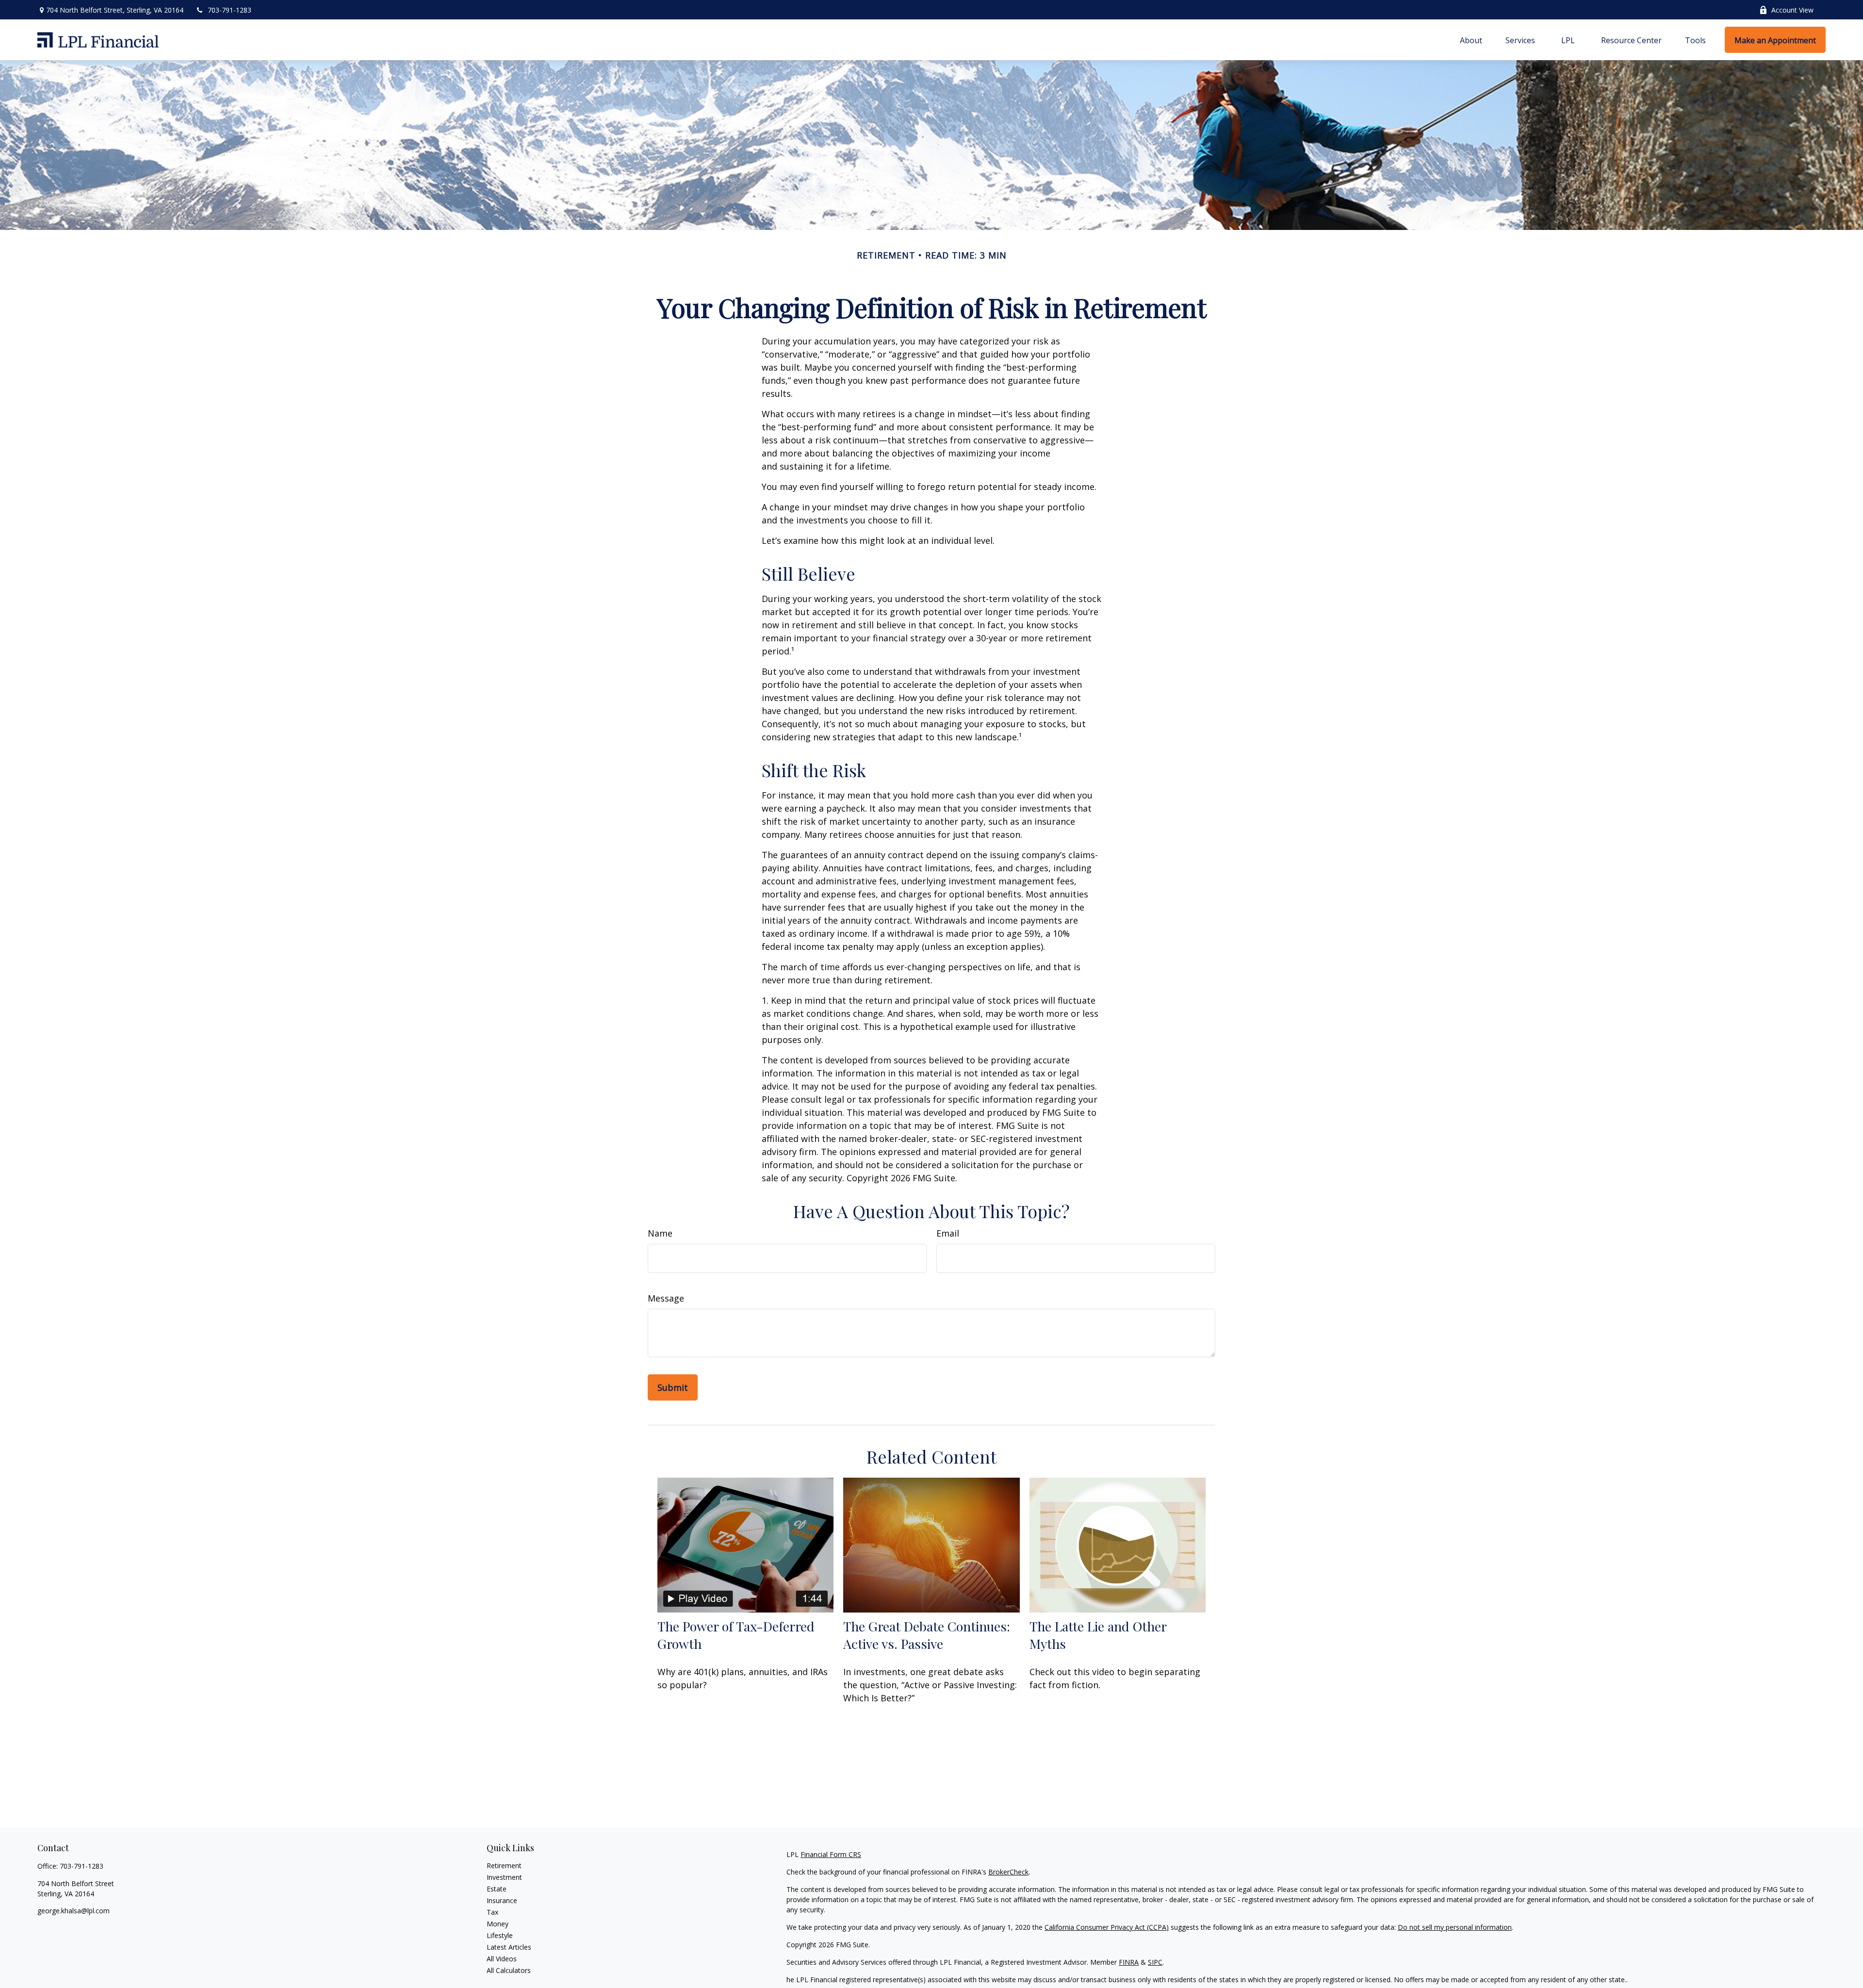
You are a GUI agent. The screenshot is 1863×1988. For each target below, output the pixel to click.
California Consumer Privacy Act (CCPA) (1107, 1927)
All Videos (502, 1959)
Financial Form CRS (831, 1854)
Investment (504, 1877)
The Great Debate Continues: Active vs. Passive (927, 1635)
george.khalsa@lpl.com (74, 1911)
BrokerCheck (1008, 1872)
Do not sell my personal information (1455, 1927)
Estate (497, 1889)
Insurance (502, 1900)
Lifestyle (500, 1935)
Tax (492, 1912)
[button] (1471, 40)
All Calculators (509, 1970)
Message (666, 1298)
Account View (1792, 10)
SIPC (1155, 1962)
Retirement (504, 1866)
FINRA (1129, 1962)
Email (948, 1233)
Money (498, 1924)
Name (660, 1233)
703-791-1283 (229, 10)
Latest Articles (509, 1947)
